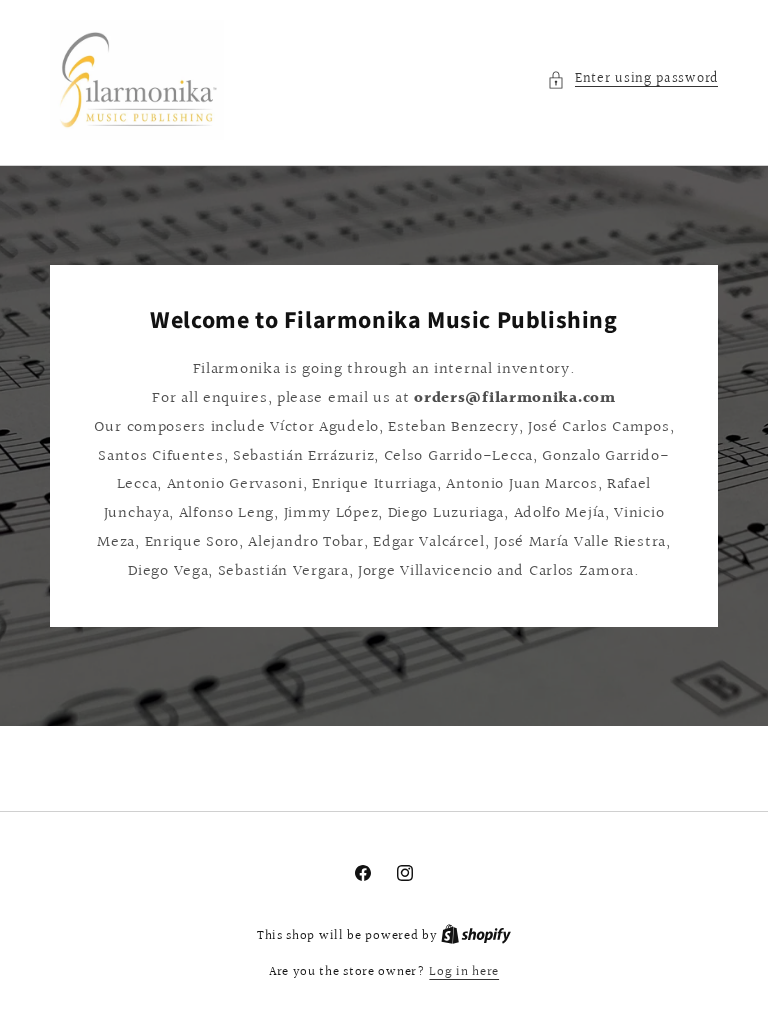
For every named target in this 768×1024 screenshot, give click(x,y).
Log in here (464, 972)
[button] (632, 79)
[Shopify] (476, 936)
